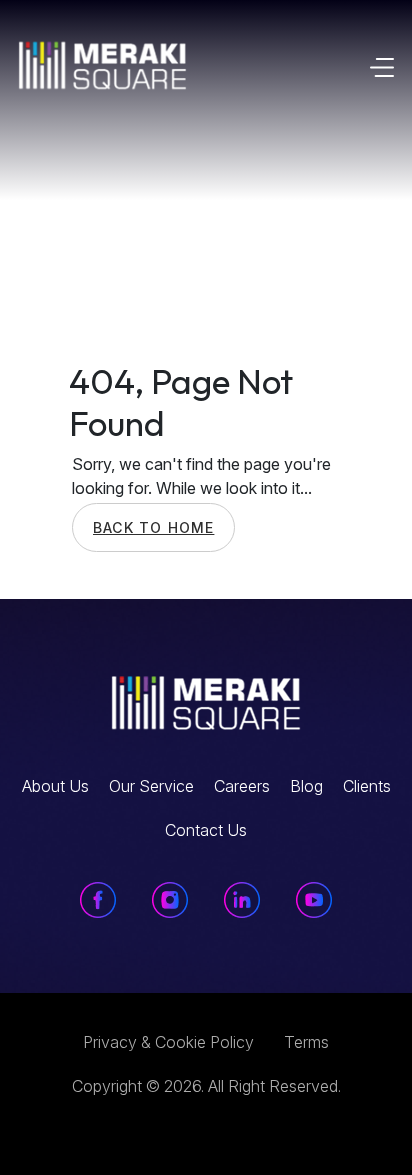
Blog (306, 786)
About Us (55, 786)
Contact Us (206, 830)
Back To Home (153, 527)
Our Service (151, 786)
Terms (306, 1042)
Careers (242, 786)
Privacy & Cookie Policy (168, 1042)
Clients (367, 786)
